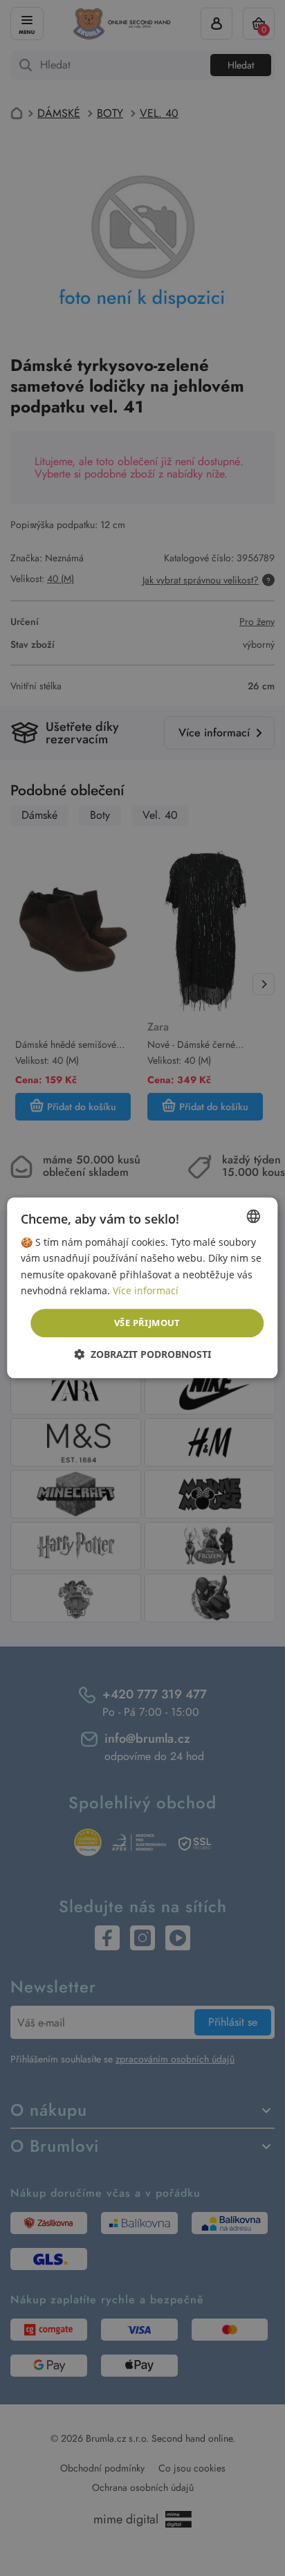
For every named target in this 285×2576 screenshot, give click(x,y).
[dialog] (142, 1288)
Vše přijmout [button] (147, 1323)
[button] (142, 1355)
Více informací (146, 1290)
